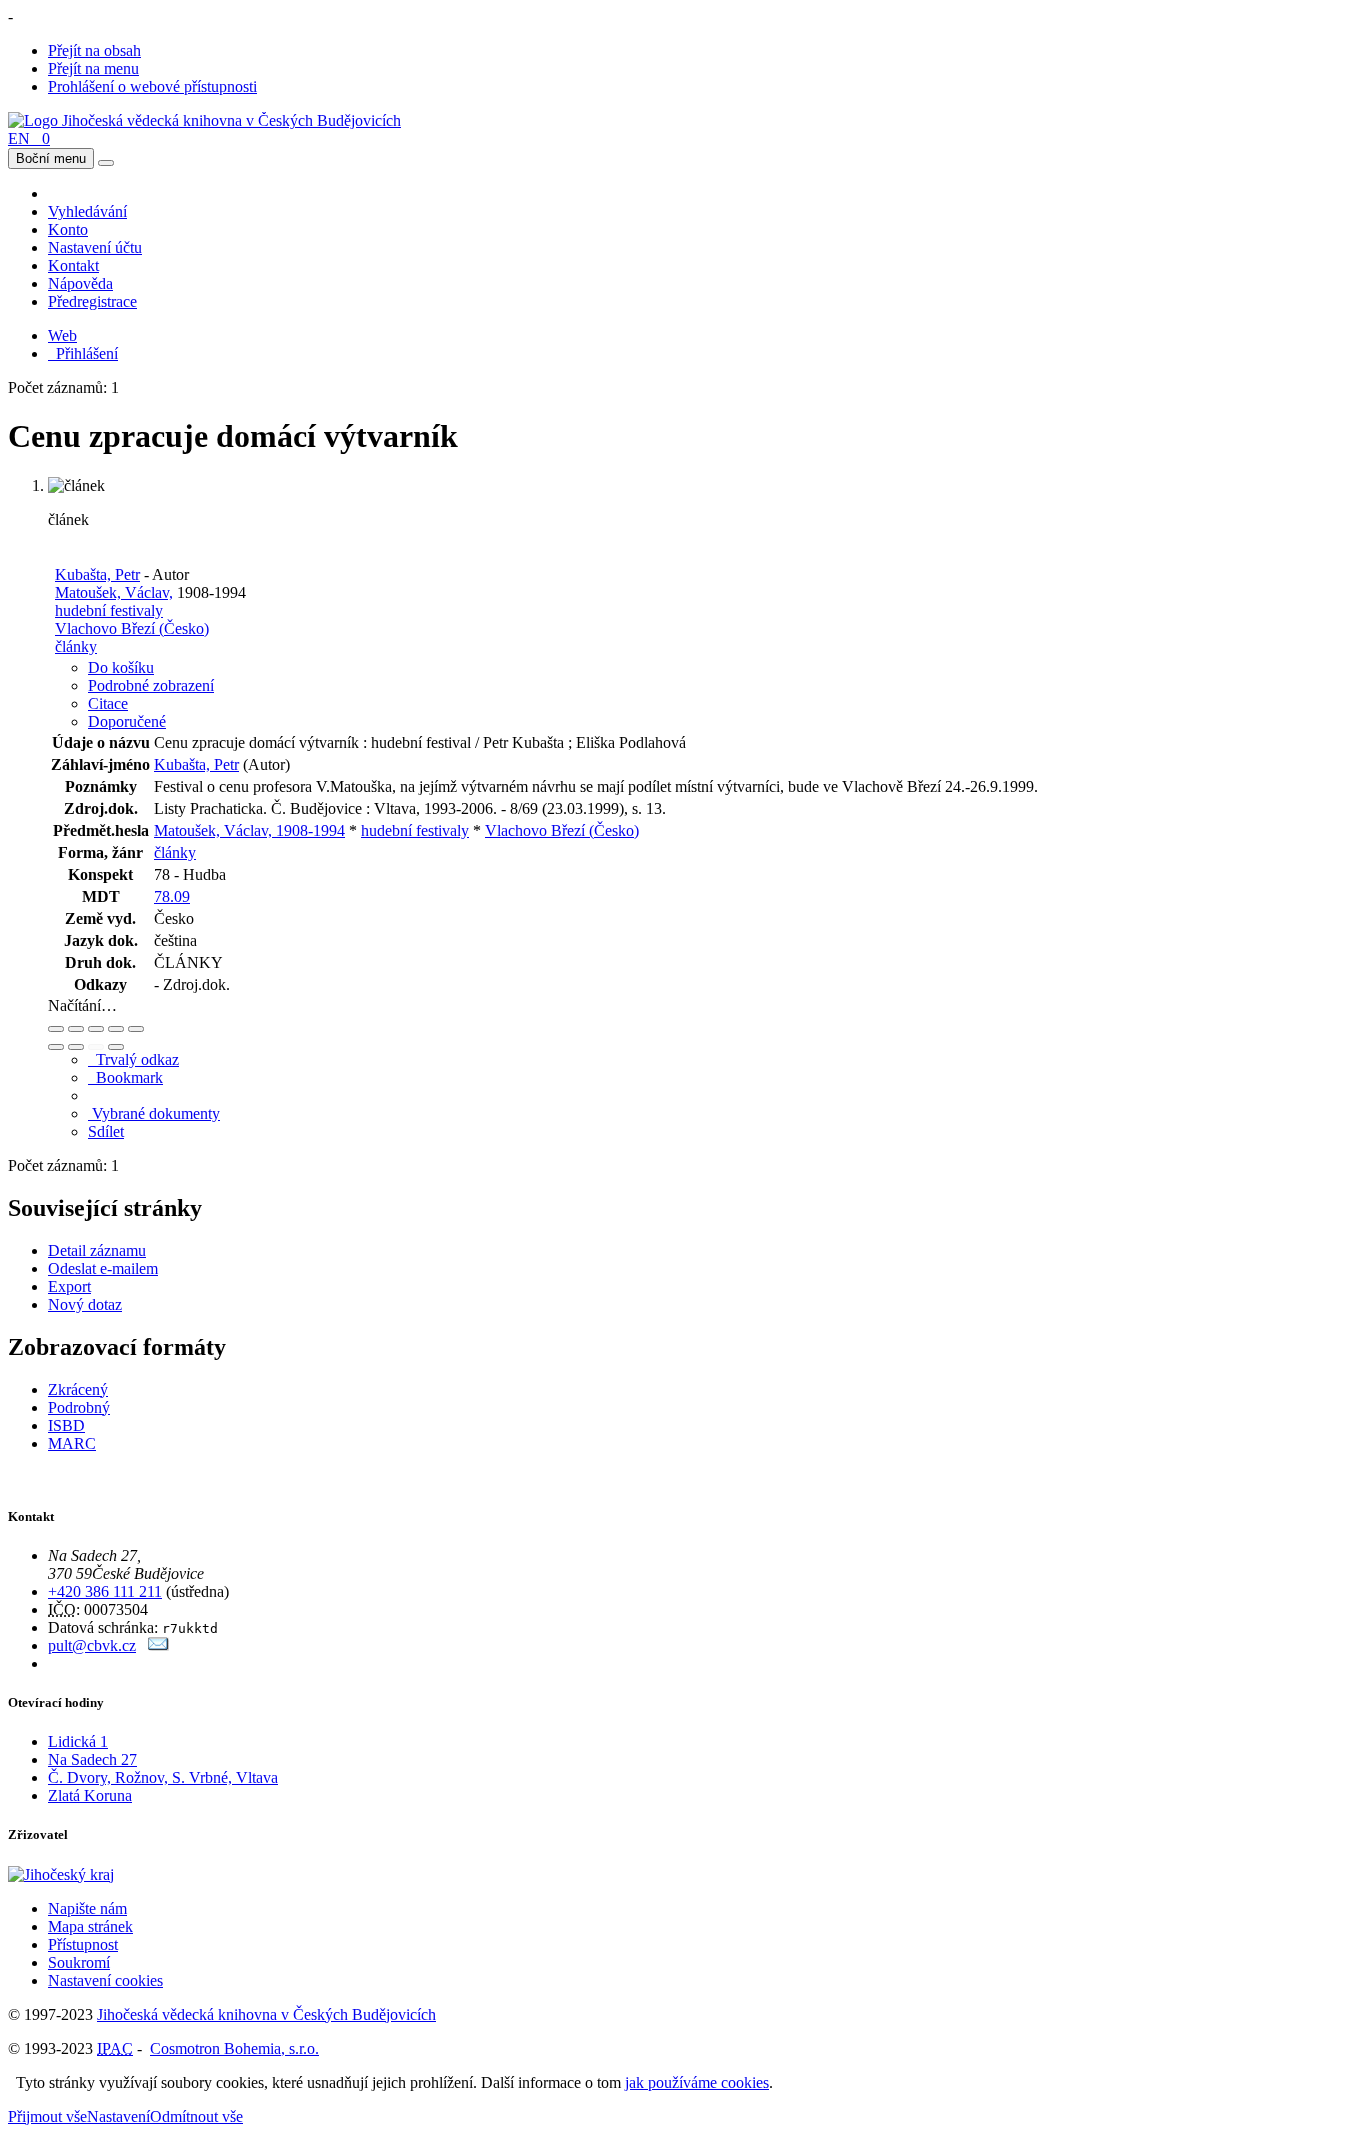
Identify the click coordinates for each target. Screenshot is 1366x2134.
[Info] (136, 1029)
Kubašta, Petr (97, 574)
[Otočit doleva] (56, 1047)
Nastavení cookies (105, 1980)
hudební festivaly (109, 610)
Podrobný (79, 1407)
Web (62, 335)
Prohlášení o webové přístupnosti (152, 86)
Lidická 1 (78, 1741)
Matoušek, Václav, (114, 592)
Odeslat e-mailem (103, 1268)
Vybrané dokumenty (154, 1113)
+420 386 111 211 (105, 1591)
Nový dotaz (85, 1304)
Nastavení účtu (95, 247)
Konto (68, 229)
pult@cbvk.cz (92, 1645)
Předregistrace (92, 301)
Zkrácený (78, 1389)
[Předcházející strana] (96, 1047)
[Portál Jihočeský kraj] (85, 1874)
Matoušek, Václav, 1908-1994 (249, 830)
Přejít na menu (93, 68)
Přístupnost (83, 1944)
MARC (72, 1443)
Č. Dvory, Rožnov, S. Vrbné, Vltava (163, 1777)
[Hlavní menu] (106, 163)
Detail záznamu (97, 1250)
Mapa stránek (90, 1926)
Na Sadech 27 (92, 1759)
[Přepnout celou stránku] (116, 1029)
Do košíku (121, 667)
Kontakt (73, 265)
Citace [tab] (108, 703)
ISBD (66, 1425)
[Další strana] (116, 1047)
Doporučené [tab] (127, 721)
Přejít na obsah (94, 50)
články (76, 646)
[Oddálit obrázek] (76, 1029)
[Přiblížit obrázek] (56, 1029)
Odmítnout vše (196, 2116)
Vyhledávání (87, 211)
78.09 (172, 896)
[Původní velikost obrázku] (96, 1029)
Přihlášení (83, 353)
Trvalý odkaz (133, 1059)
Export (69, 1286)
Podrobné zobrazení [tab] (151, 685)
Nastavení (118, 2116)
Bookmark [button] (125, 1077)
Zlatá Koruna (90, 1795)
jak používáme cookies (697, 2082)
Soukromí (79, 1962)
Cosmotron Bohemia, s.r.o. (234, 2048)
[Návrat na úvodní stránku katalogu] (204, 120)
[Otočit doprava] (76, 1047)
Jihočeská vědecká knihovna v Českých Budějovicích (266, 2014)
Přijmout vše (47, 2116)
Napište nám (87, 1908)
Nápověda (80, 283)
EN (19, 138)
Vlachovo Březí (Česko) (132, 628)
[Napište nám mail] (158, 1645)
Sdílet (106, 1131)
